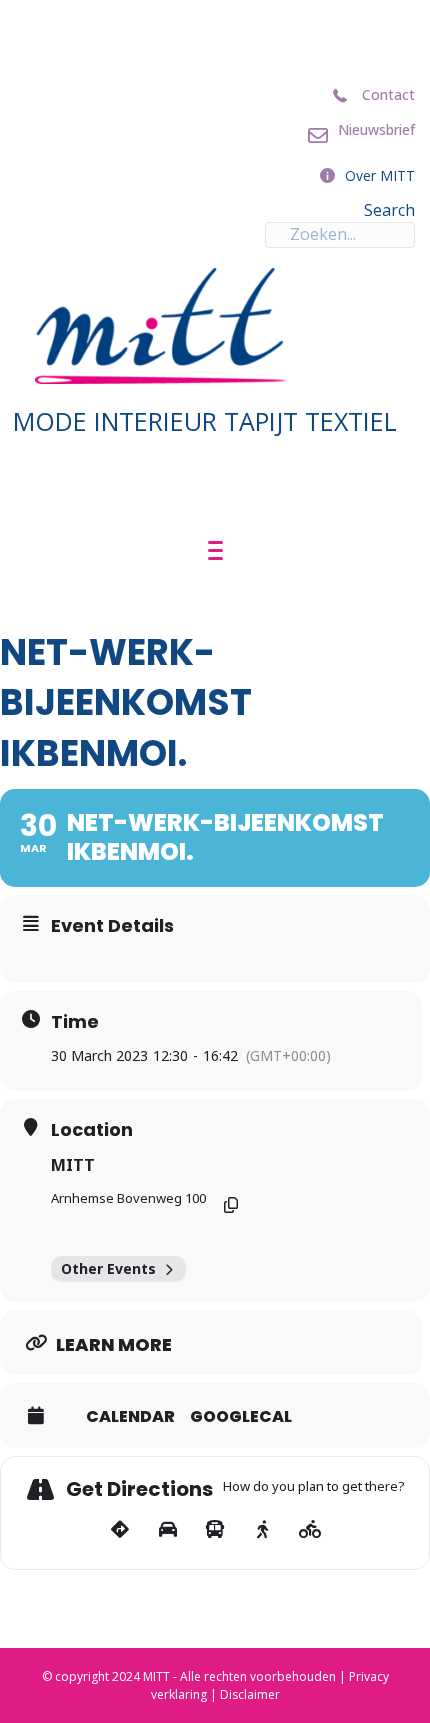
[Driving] (167, 1530)
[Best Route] (120, 1530)
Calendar (130, 1417)
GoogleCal (241, 1417)
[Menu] (215, 551)
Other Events (108, 1268)
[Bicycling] (310, 1530)
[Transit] (215, 1530)
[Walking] (262, 1530)
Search (389, 210)
